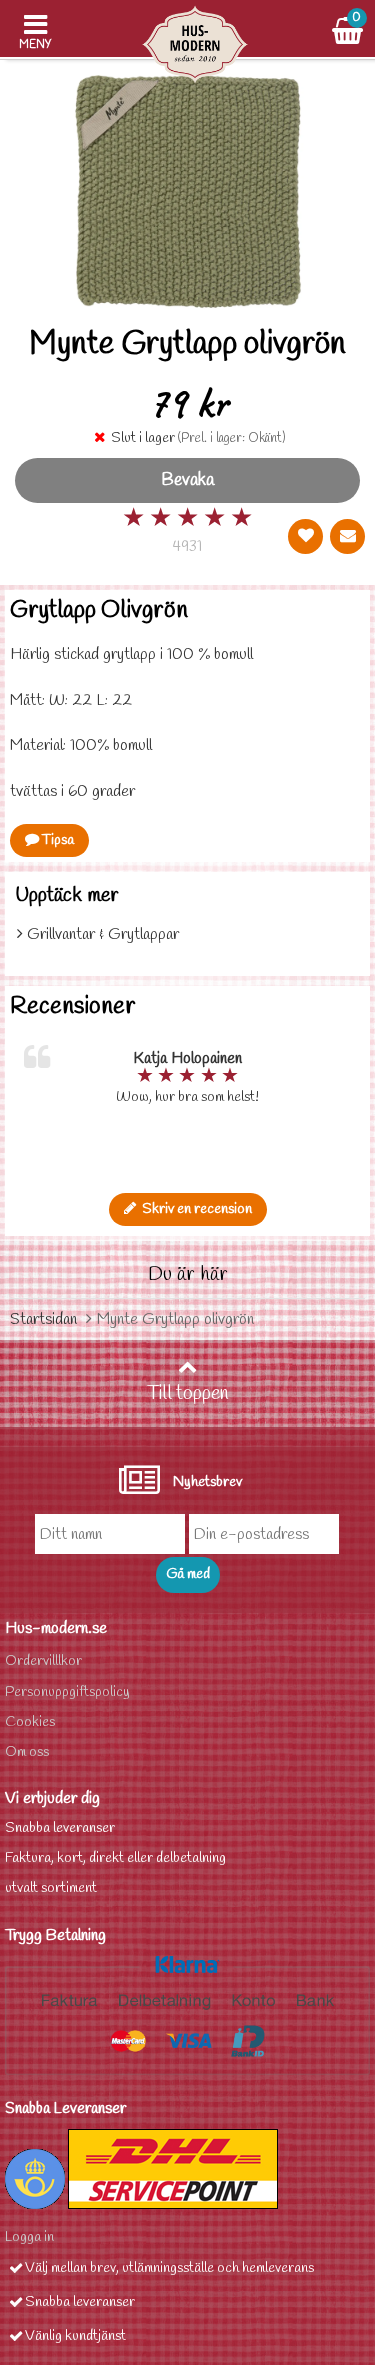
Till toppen (188, 1394)
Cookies (30, 1722)
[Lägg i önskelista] (305, 536)
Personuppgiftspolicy (67, 1692)
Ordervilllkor (43, 1661)
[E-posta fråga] (347, 536)
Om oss (27, 1752)
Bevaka (187, 480)
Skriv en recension (194, 1209)
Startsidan (43, 1319)
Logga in (29, 2237)
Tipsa (56, 840)
